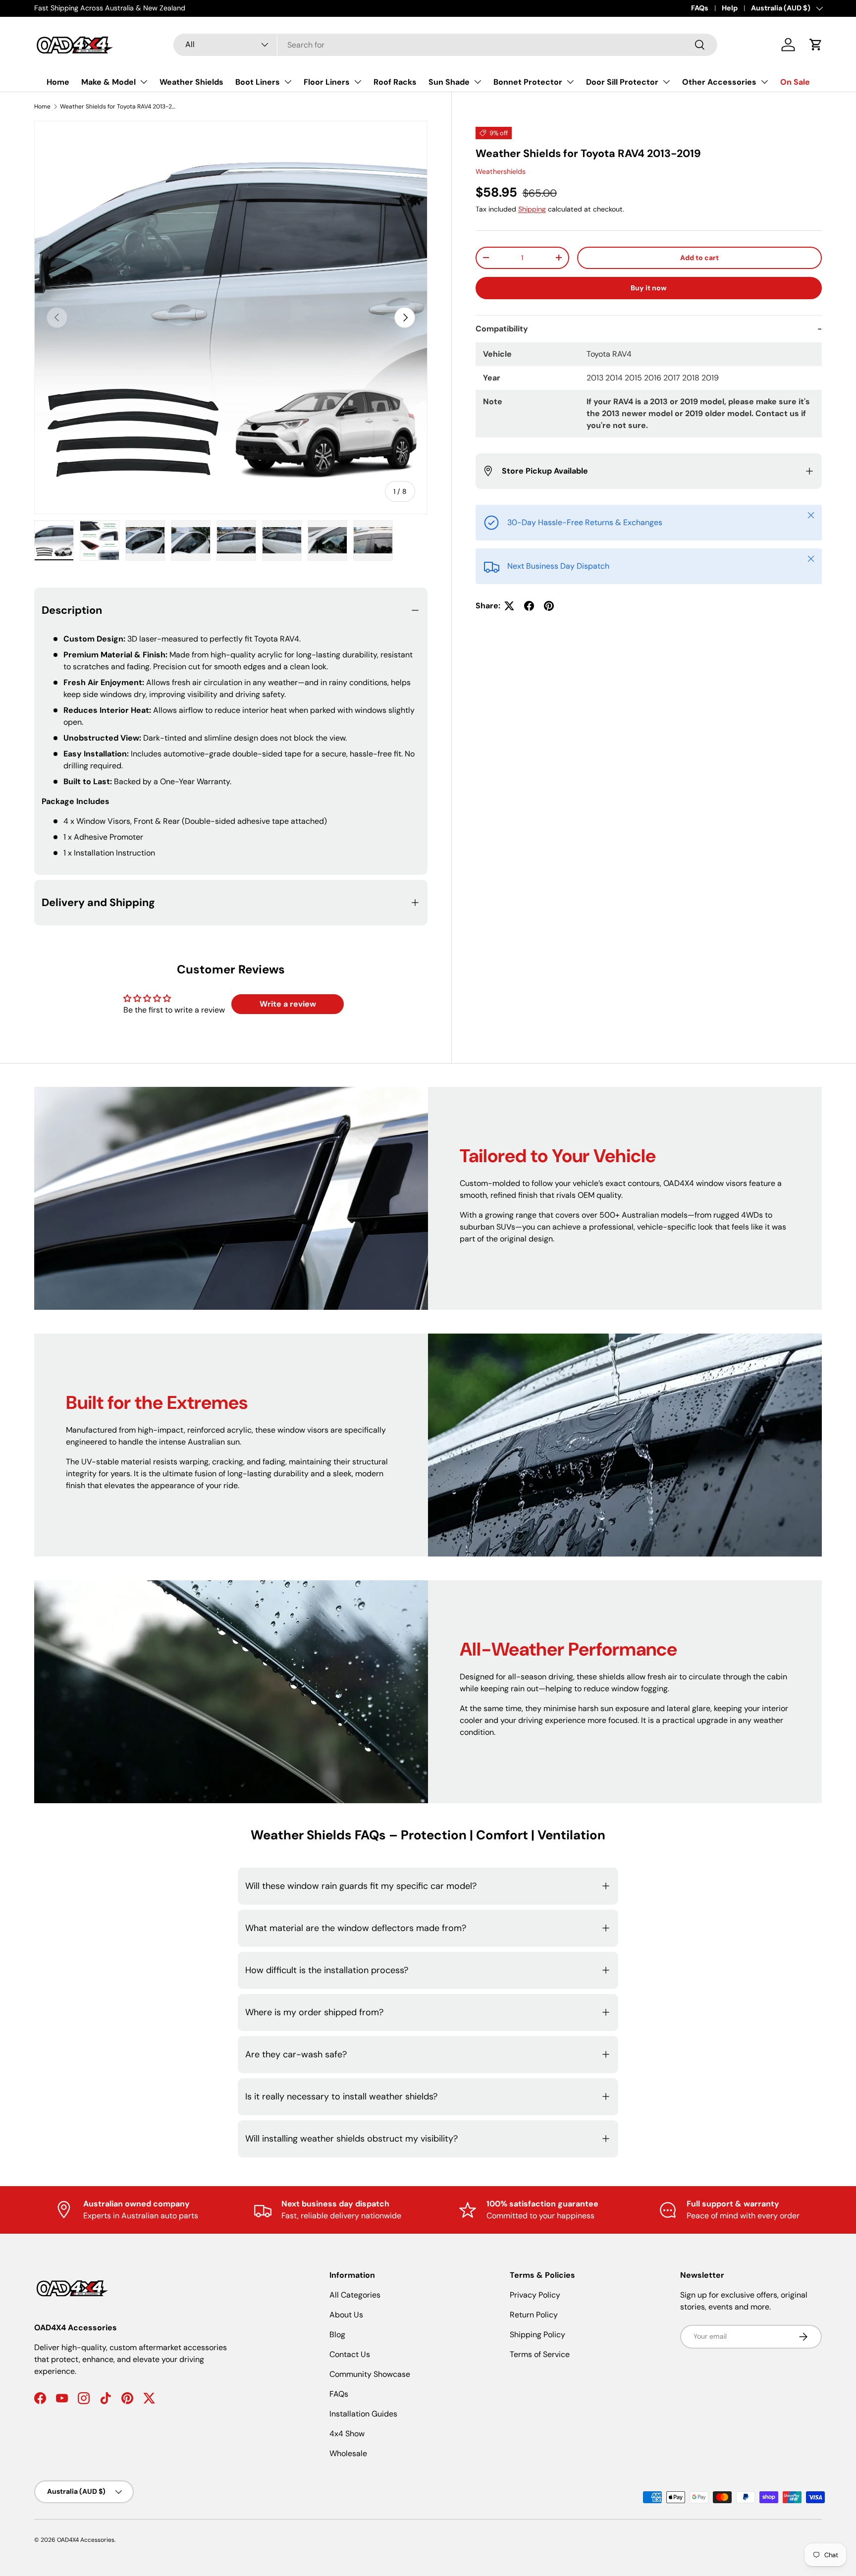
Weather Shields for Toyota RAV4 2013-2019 (119, 107)
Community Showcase (370, 2374)
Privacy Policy (535, 2295)
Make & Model (108, 82)
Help (730, 8)
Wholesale (348, 2453)
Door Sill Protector (622, 82)
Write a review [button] (288, 1004)
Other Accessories (719, 82)
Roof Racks (395, 82)
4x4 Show (347, 2434)
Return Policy (534, 2315)
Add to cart (699, 258)
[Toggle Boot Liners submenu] (288, 82)
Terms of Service (540, 2354)
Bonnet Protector (528, 82)
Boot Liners (258, 82)
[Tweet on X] (509, 606)
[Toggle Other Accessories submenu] (764, 82)
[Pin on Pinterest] (549, 606)
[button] (816, 45)
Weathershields (501, 171)
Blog (337, 2334)
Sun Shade (449, 82)
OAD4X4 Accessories (86, 2540)
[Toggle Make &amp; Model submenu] (144, 82)
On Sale (795, 82)
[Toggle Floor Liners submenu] (358, 82)
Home (58, 82)
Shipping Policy (537, 2334)
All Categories (355, 2295)
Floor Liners (327, 82)
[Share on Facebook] (529, 606)
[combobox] (445, 45)
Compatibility (502, 329)
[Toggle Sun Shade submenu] (478, 82)
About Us (346, 2315)
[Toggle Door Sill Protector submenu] (666, 82)
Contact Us (350, 2354)
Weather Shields (191, 82)
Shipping (532, 209)
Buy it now (649, 288)
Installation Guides (363, 2414)
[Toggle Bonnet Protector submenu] (570, 82)
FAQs (700, 8)
